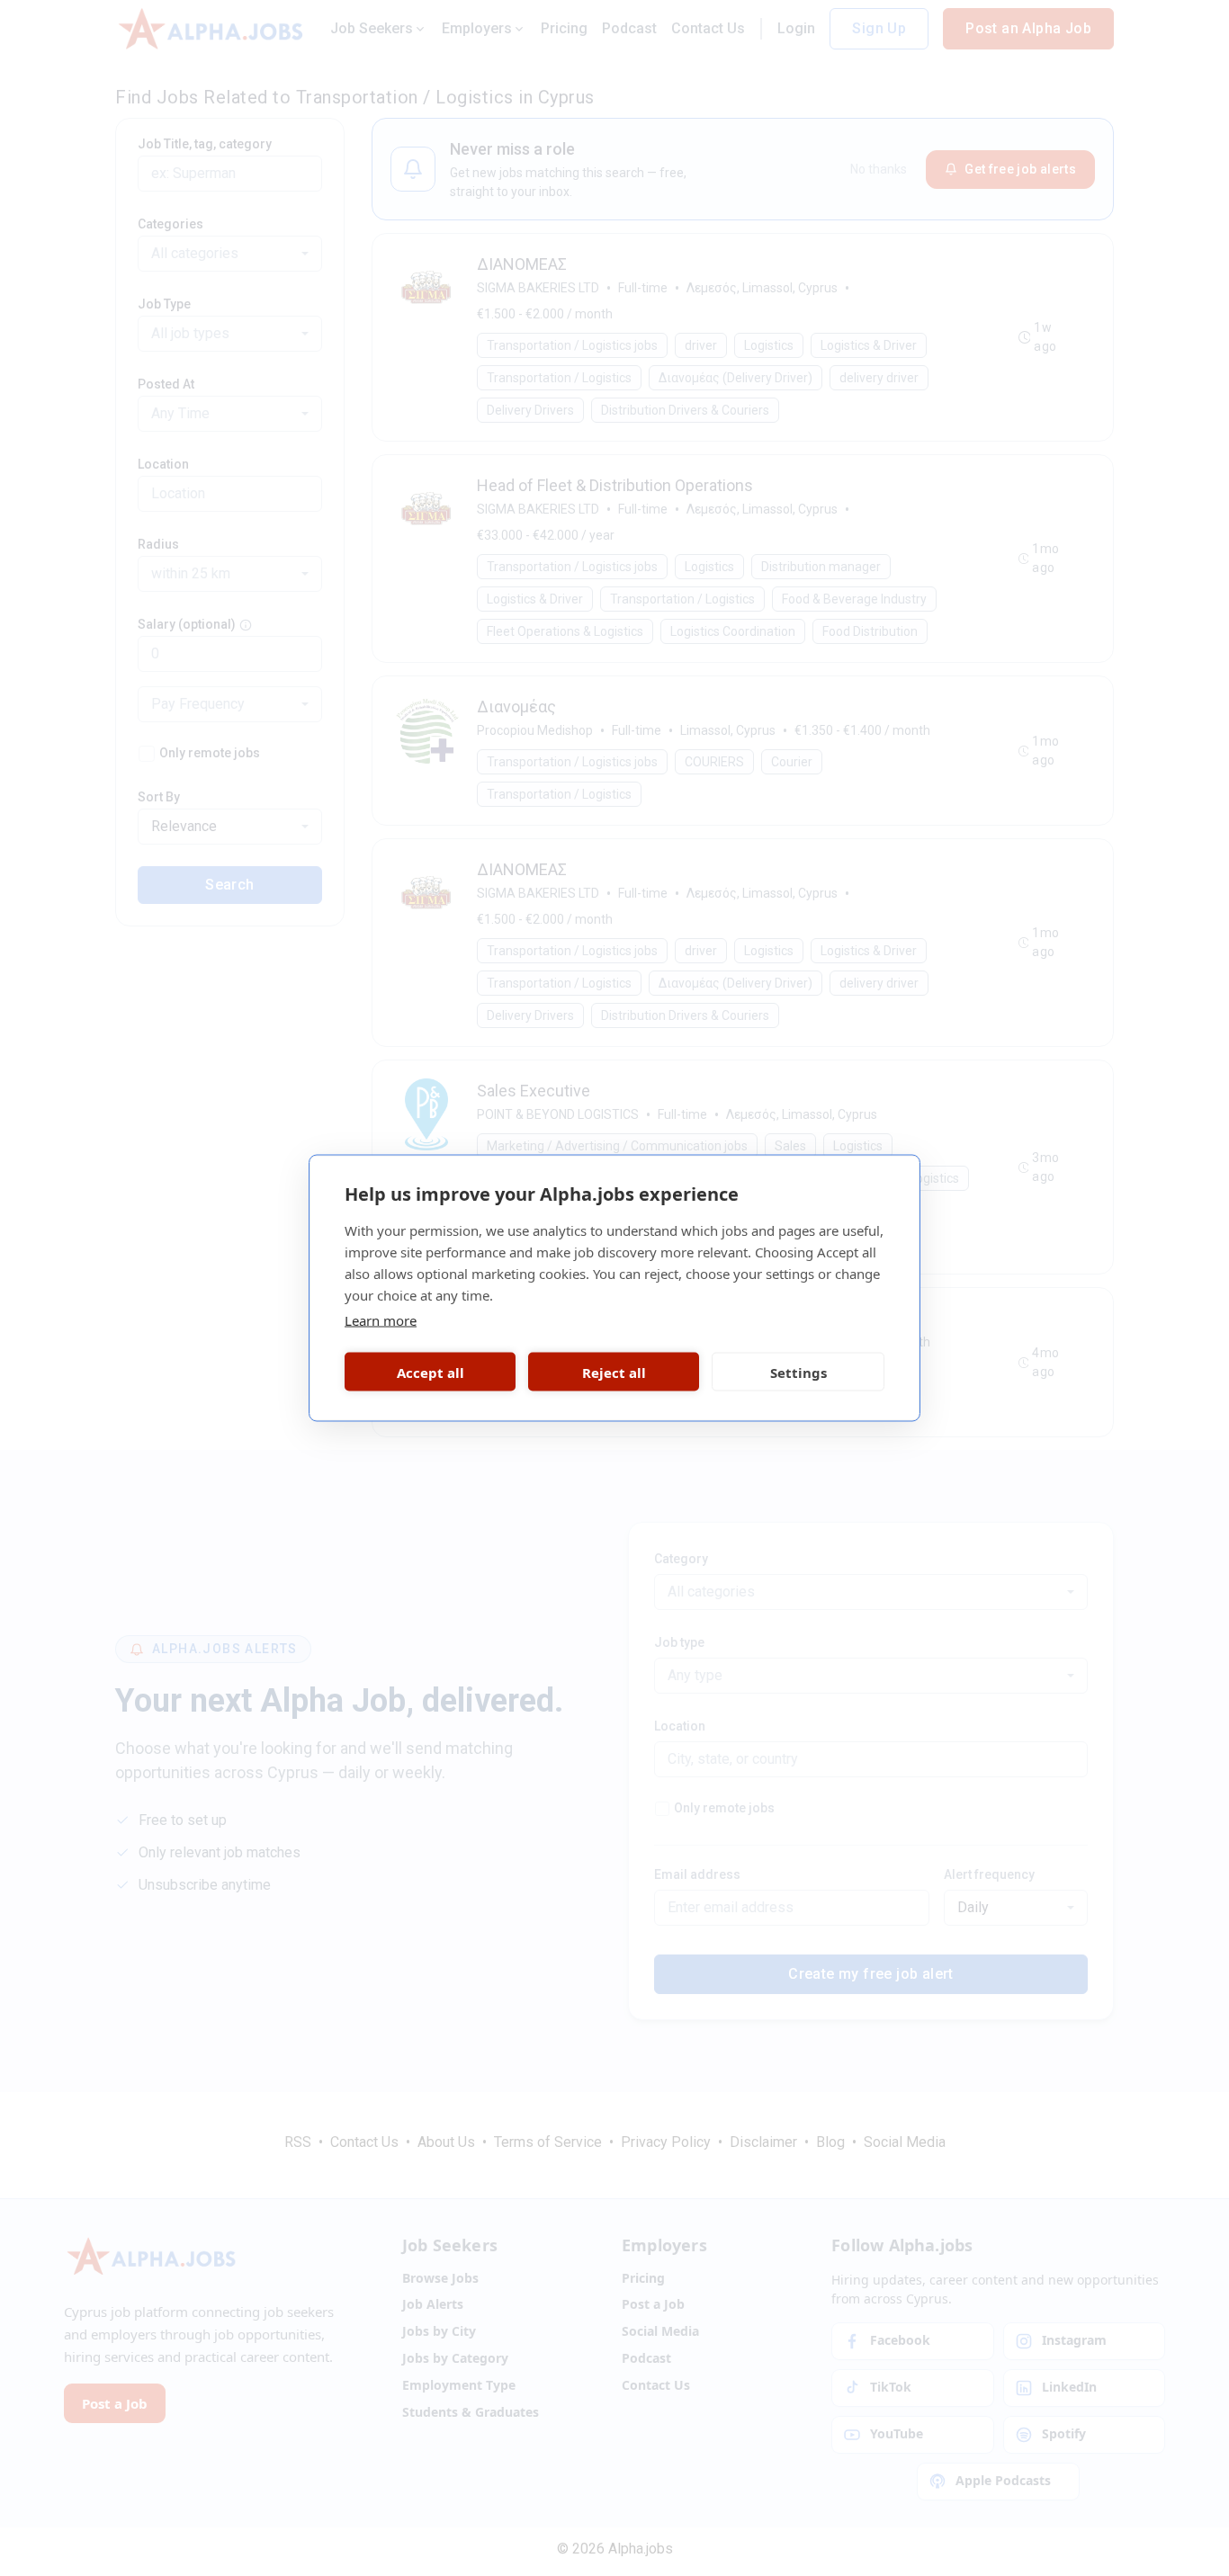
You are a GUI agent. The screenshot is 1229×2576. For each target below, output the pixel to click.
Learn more (381, 1320)
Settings (798, 1372)
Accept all (431, 1372)
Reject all (614, 1372)
